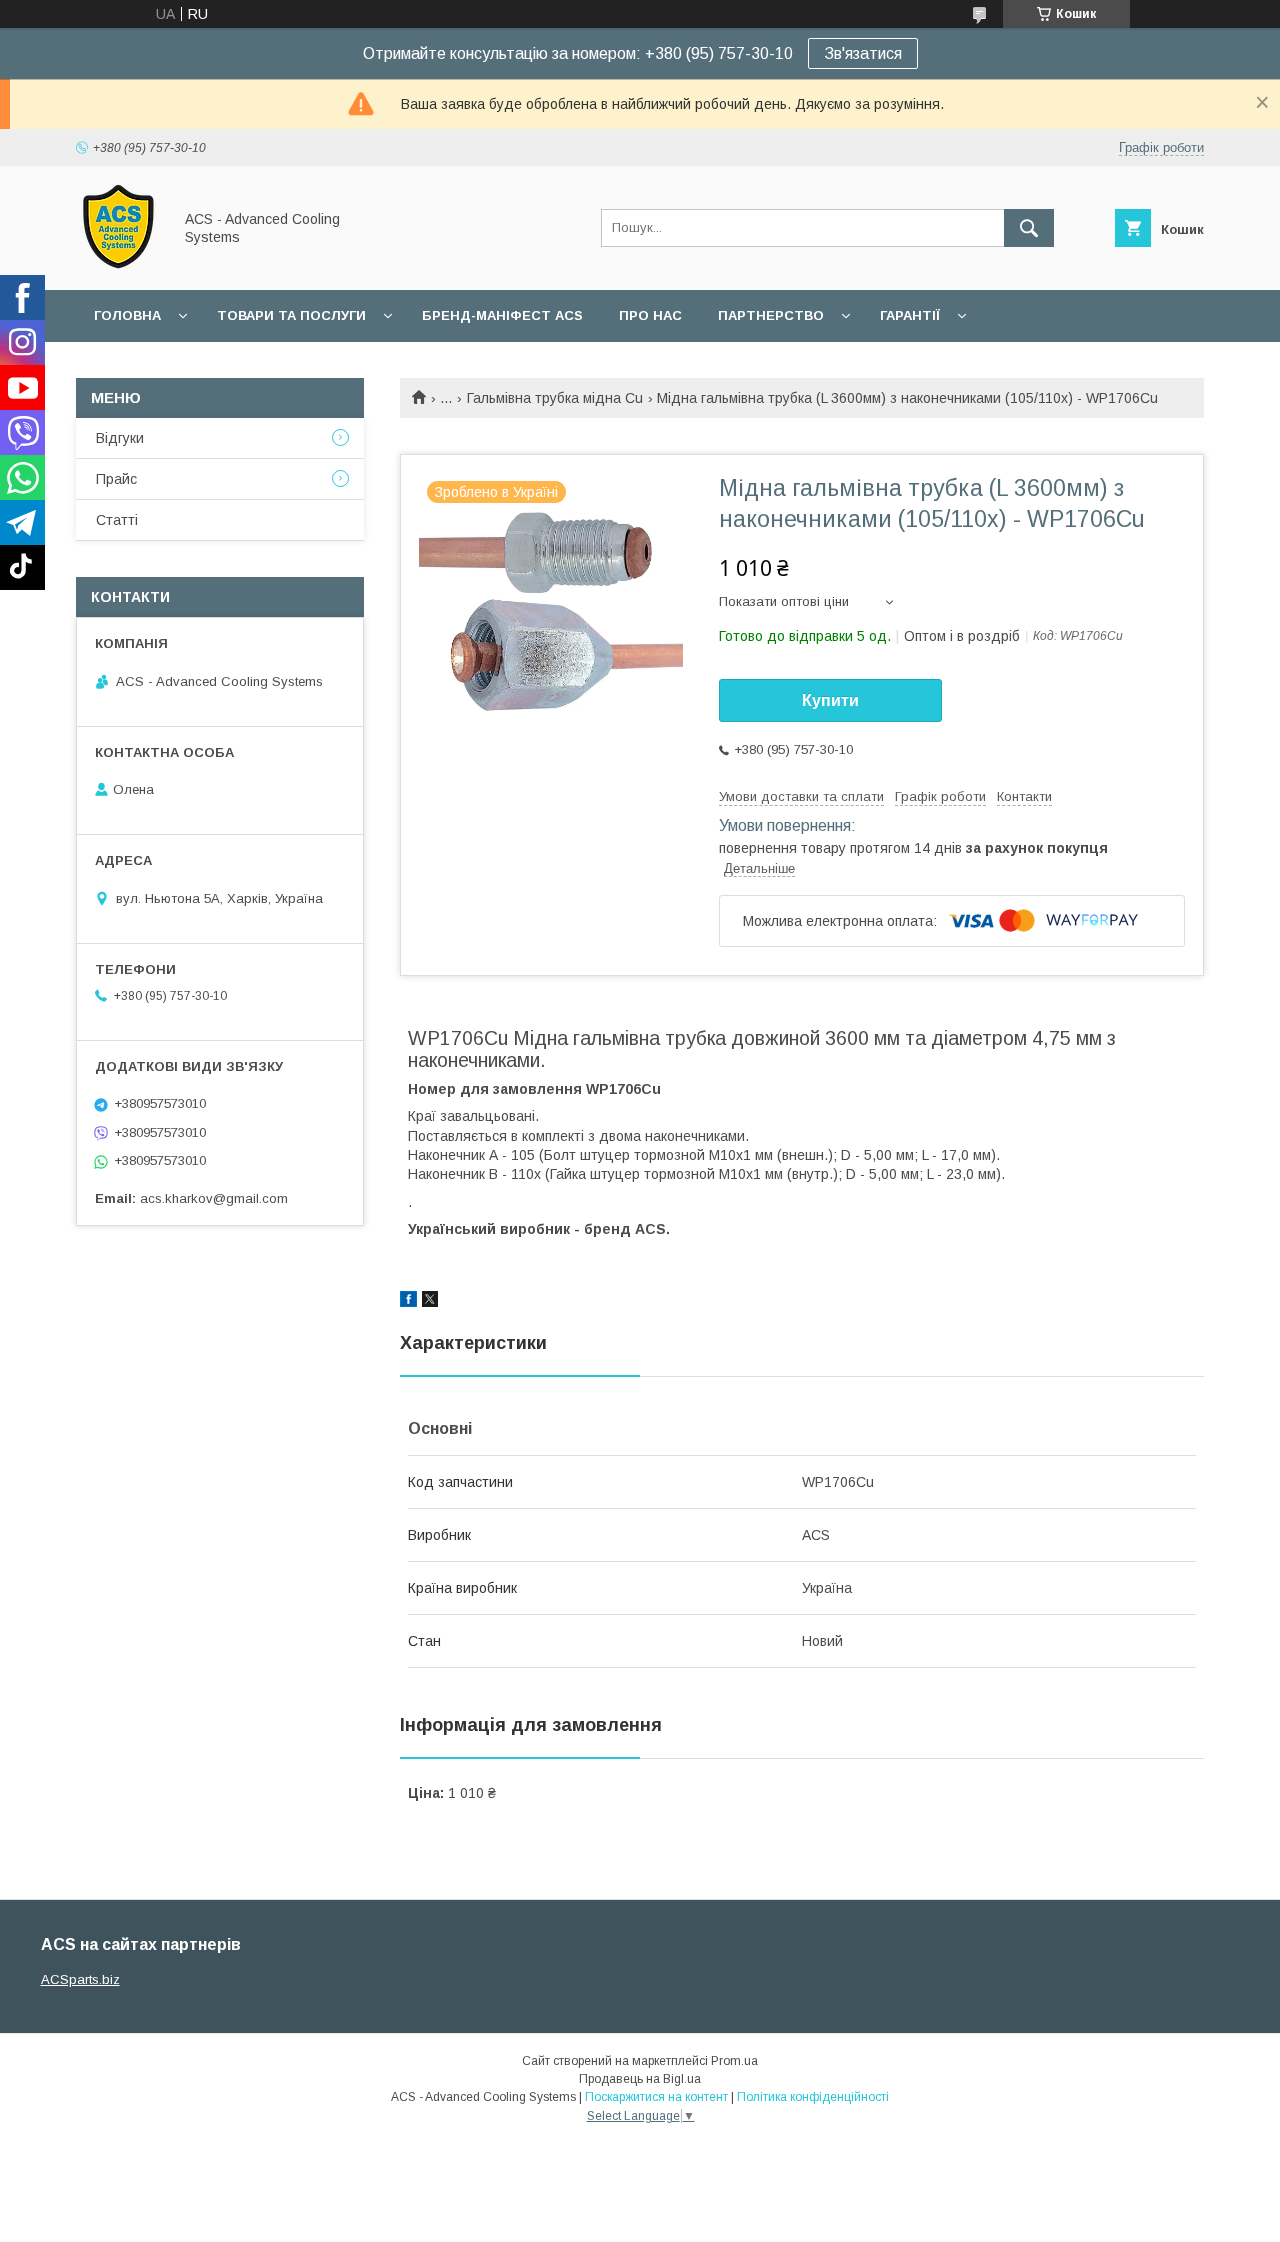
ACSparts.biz (80, 1979)
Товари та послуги (291, 315)
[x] (430, 1302)
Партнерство (771, 315)
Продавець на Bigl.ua (640, 2079)
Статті (117, 520)
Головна (127, 315)
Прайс (116, 479)
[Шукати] (1029, 228)
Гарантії (910, 315)
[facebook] (408, 1302)
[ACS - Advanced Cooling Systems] (118, 264)
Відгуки (120, 438)
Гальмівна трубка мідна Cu (555, 398)
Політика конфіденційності (813, 2097)
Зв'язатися (863, 53)
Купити (830, 700)
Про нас (650, 315)
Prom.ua (734, 2061)
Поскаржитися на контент (656, 2097)
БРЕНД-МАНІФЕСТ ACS (502, 315)
